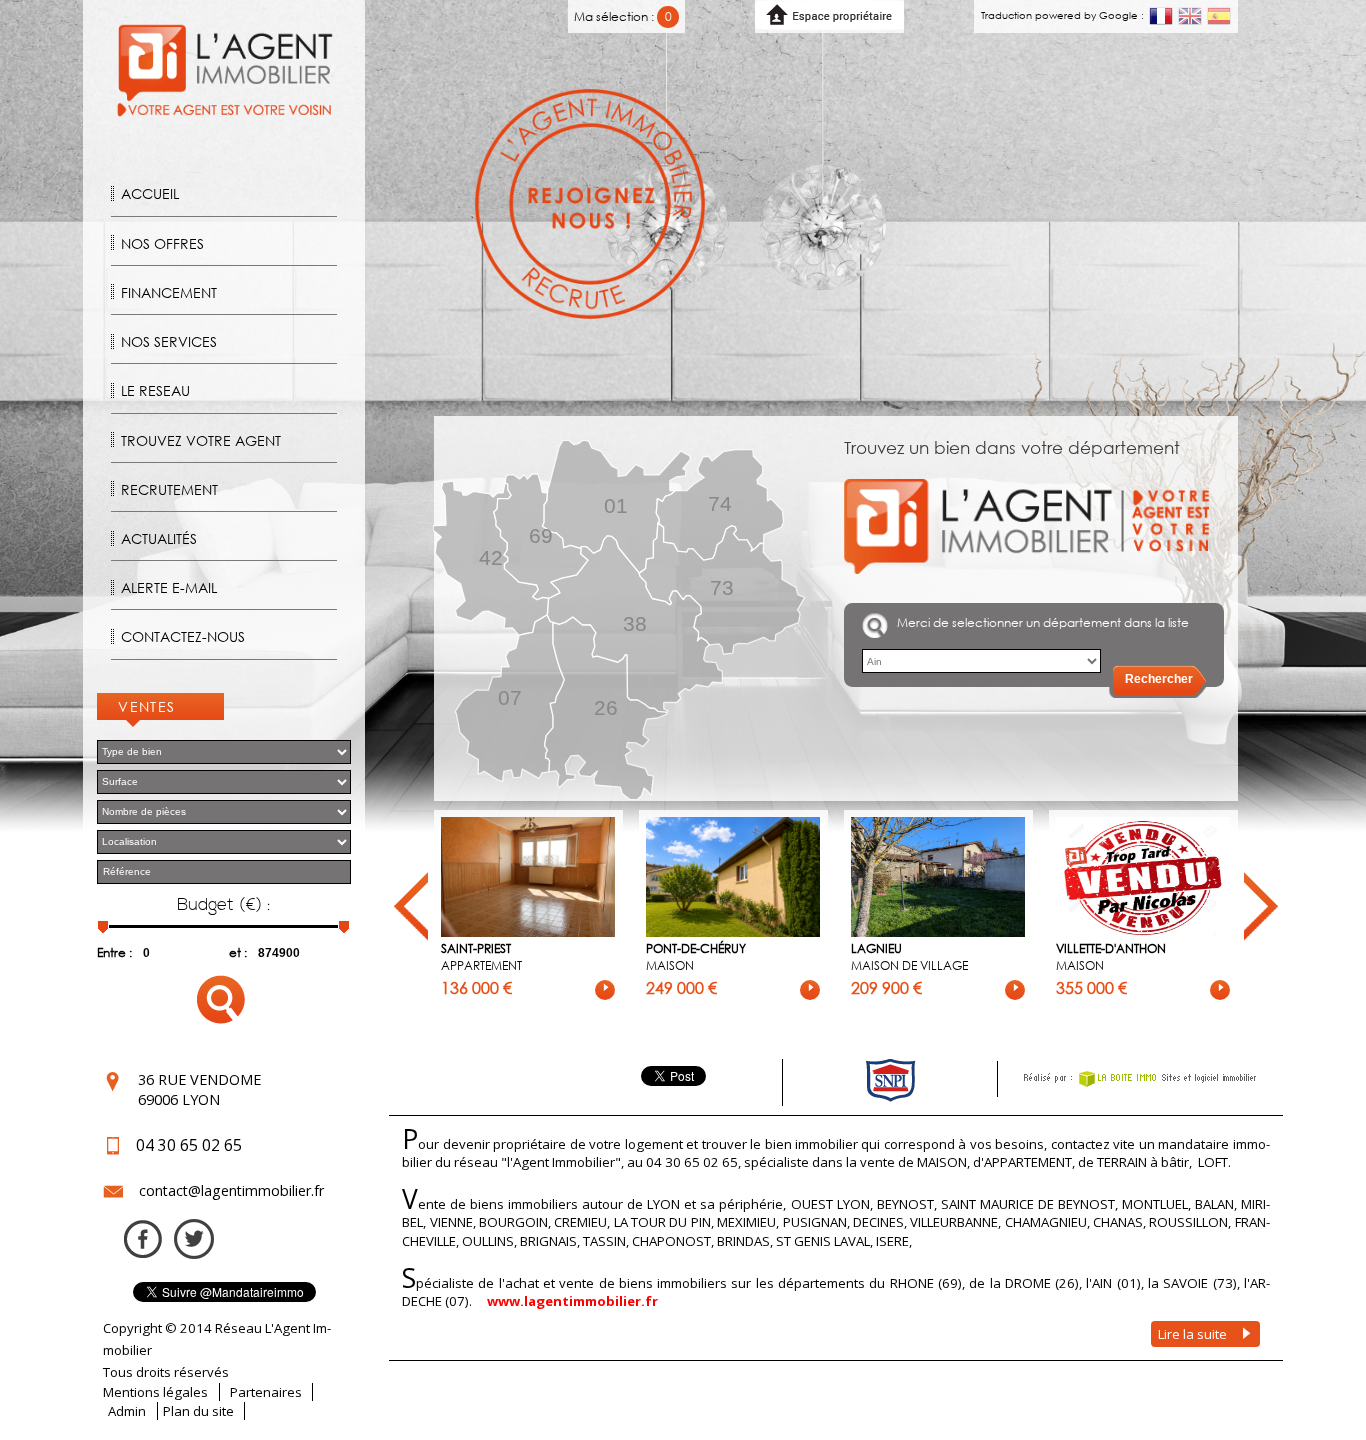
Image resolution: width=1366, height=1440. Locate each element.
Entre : (114, 952)
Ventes (147, 706)
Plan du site (198, 1411)
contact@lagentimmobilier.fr (231, 1190)
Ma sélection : (622, 16)
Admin (127, 1411)
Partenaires (266, 1392)
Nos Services (169, 341)
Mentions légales (155, 1392)
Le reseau (155, 390)
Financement (169, 292)
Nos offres (162, 243)
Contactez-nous (183, 636)
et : (238, 952)
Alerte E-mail (169, 587)
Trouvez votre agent (201, 440)
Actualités (159, 538)
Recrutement (169, 489)
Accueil (150, 193)
